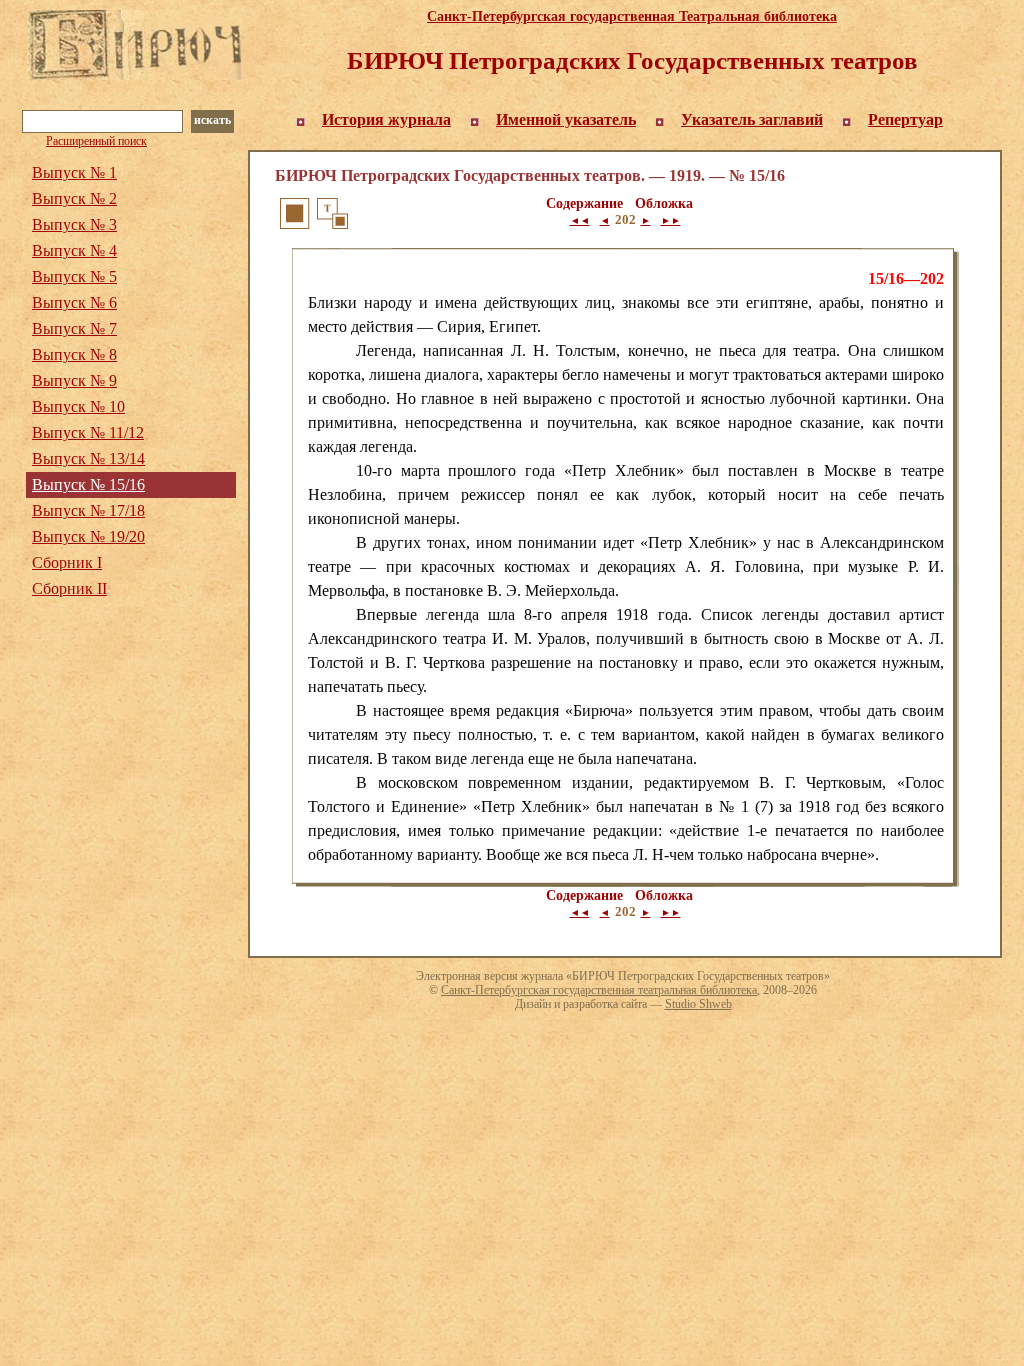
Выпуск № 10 (78, 406)
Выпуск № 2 (74, 198)
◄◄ (580, 220)
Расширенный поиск (96, 141)
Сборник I (67, 562)
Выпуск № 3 (74, 224)
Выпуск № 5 (74, 276)
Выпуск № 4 (74, 250)
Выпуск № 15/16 (88, 484)
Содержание (584, 203)
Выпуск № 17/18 (88, 510)
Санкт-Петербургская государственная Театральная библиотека (632, 16)
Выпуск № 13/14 (88, 458)
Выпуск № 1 (74, 172)
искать (212, 120)
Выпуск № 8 (74, 354)
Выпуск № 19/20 (88, 536)
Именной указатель (566, 119)
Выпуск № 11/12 (88, 432)
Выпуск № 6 (74, 302)
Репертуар (905, 119)
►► (671, 220)
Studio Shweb (698, 1004)
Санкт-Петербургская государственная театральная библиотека (599, 990)
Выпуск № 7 (74, 328)
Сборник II (69, 588)
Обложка (664, 203)
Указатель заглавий (752, 119)
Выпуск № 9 (74, 380)
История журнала (386, 119)
